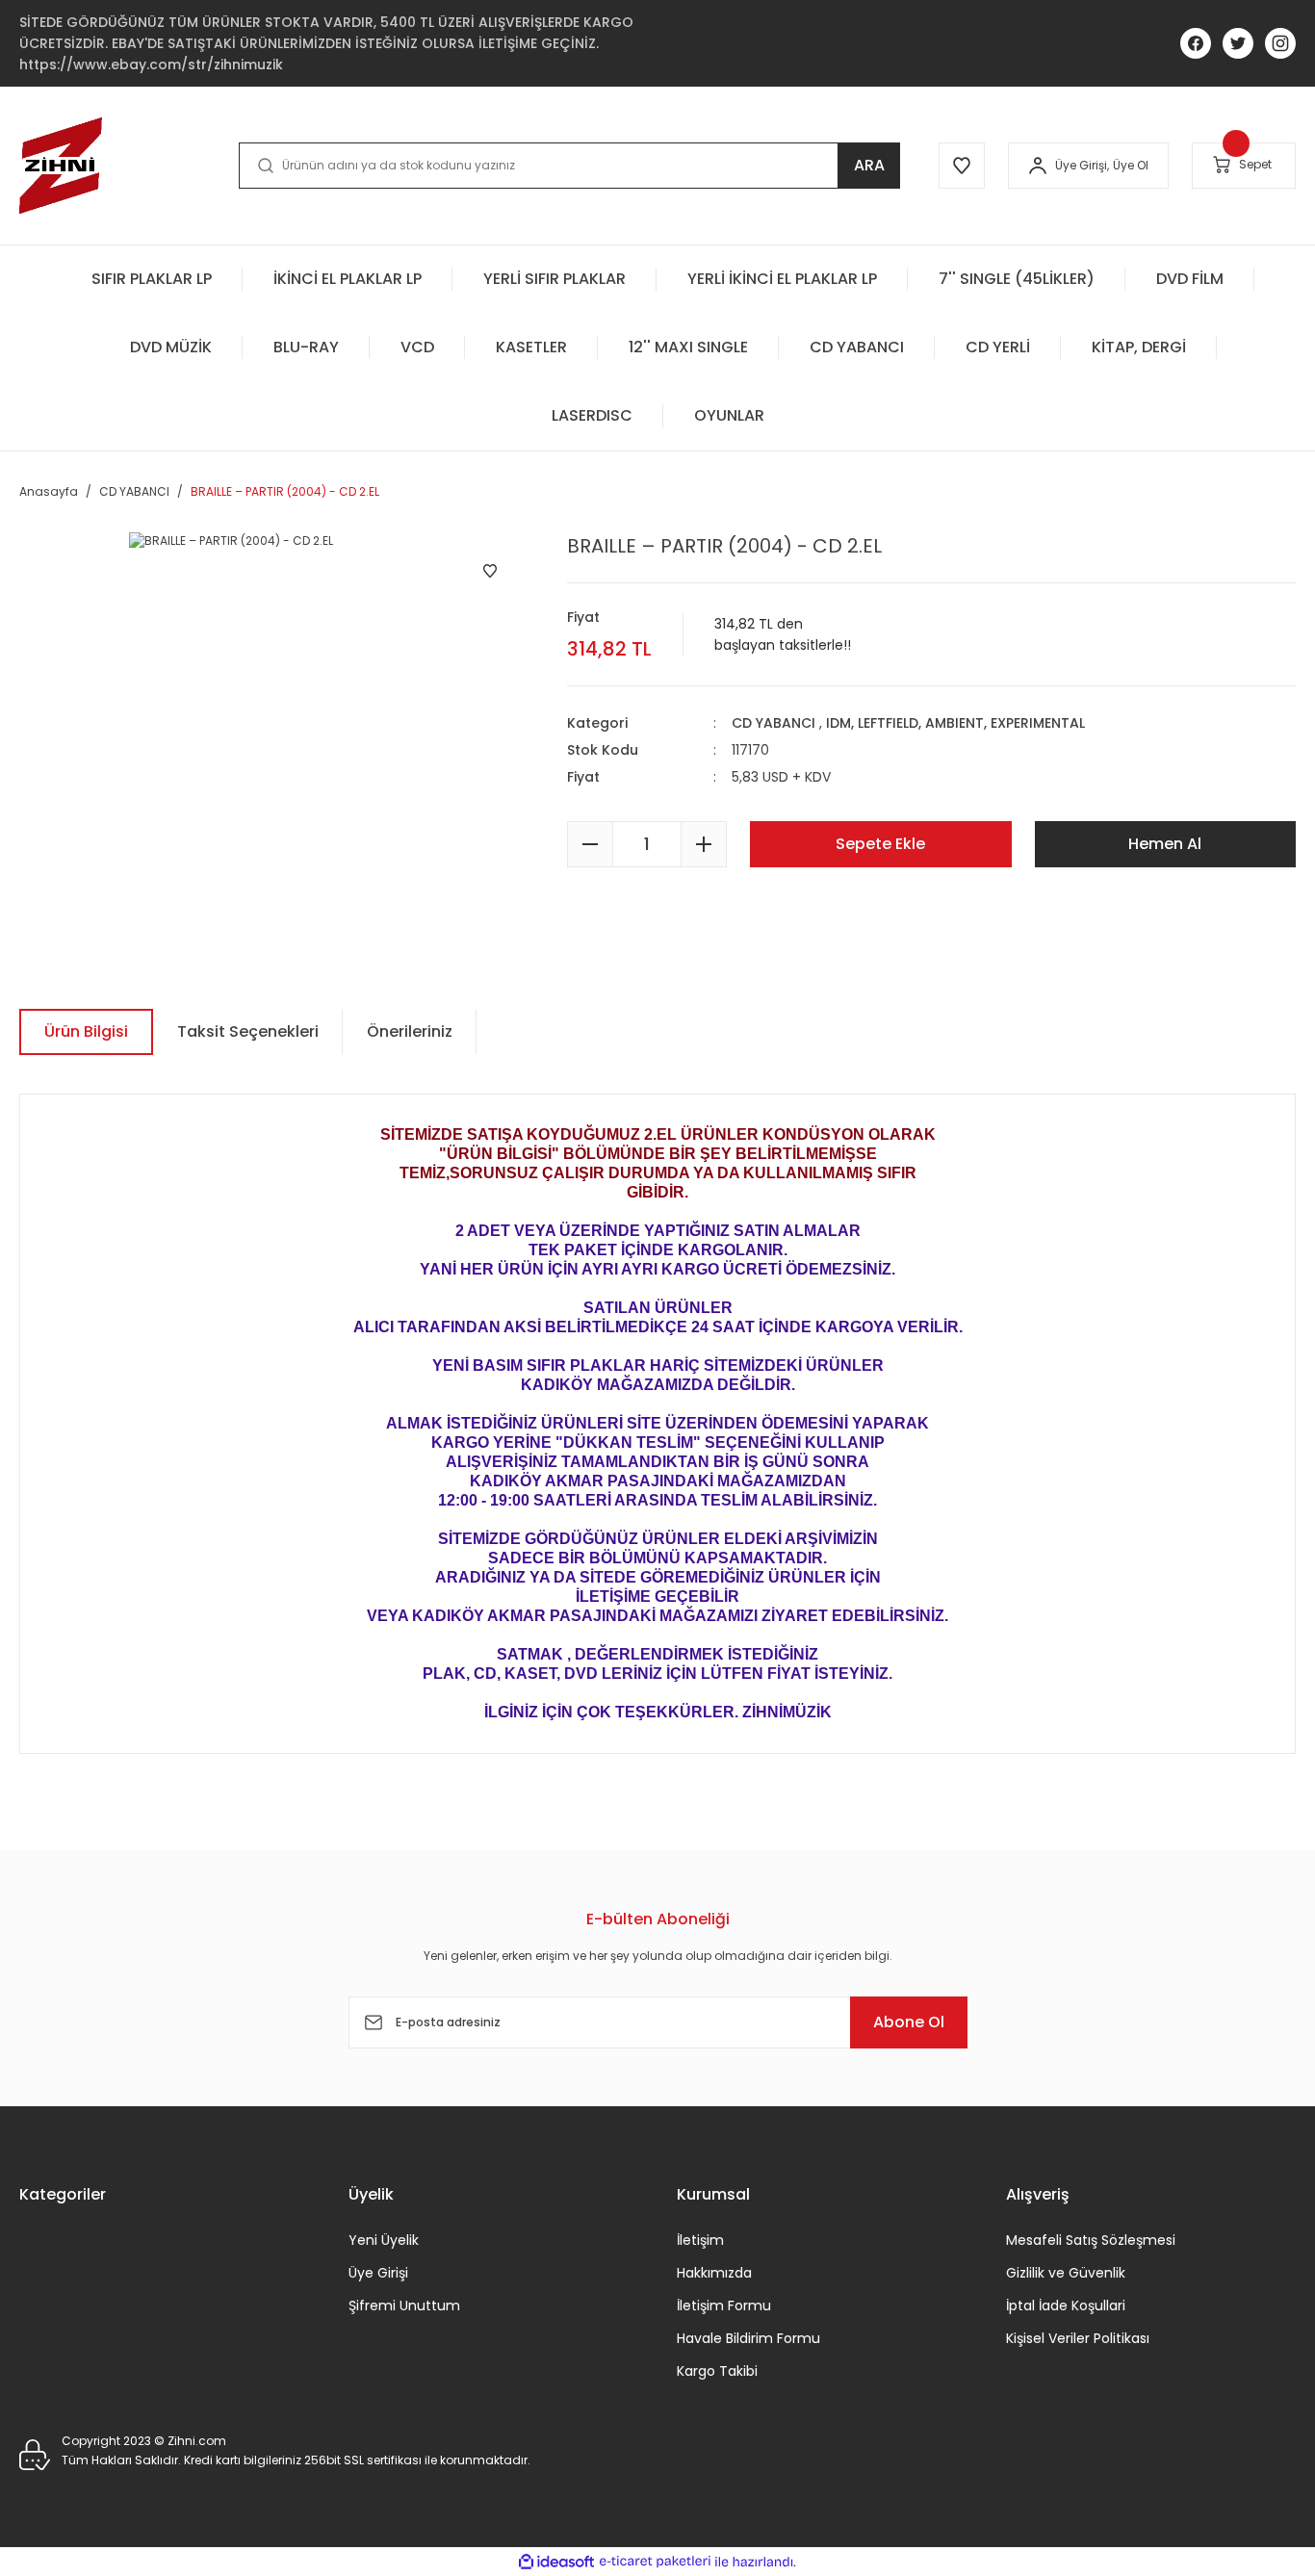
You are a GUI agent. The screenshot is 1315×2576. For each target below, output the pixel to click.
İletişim (700, 2240)
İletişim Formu (724, 2306)
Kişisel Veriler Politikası (1078, 2338)
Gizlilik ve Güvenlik (1066, 2273)
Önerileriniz (410, 1031)
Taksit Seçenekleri (248, 1031)
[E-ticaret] (655, 2562)
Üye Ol (1131, 165)
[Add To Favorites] (490, 571)
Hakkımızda (714, 2273)
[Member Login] (1038, 166)
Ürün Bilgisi (86, 1031)
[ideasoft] (556, 2562)
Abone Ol (909, 2022)
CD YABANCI (774, 723)
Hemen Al (1165, 844)
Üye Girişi (378, 2273)
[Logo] (61, 166)
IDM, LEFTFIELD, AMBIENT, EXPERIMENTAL (955, 723)
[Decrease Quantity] (590, 844)
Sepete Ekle (880, 844)
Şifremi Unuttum (404, 2306)
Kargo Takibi (717, 2371)
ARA (869, 165)
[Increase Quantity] (704, 844)
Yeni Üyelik (384, 2240)
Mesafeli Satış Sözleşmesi (1091, 2240)
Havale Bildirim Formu (748, 2338)
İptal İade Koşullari (1066, 2306)
